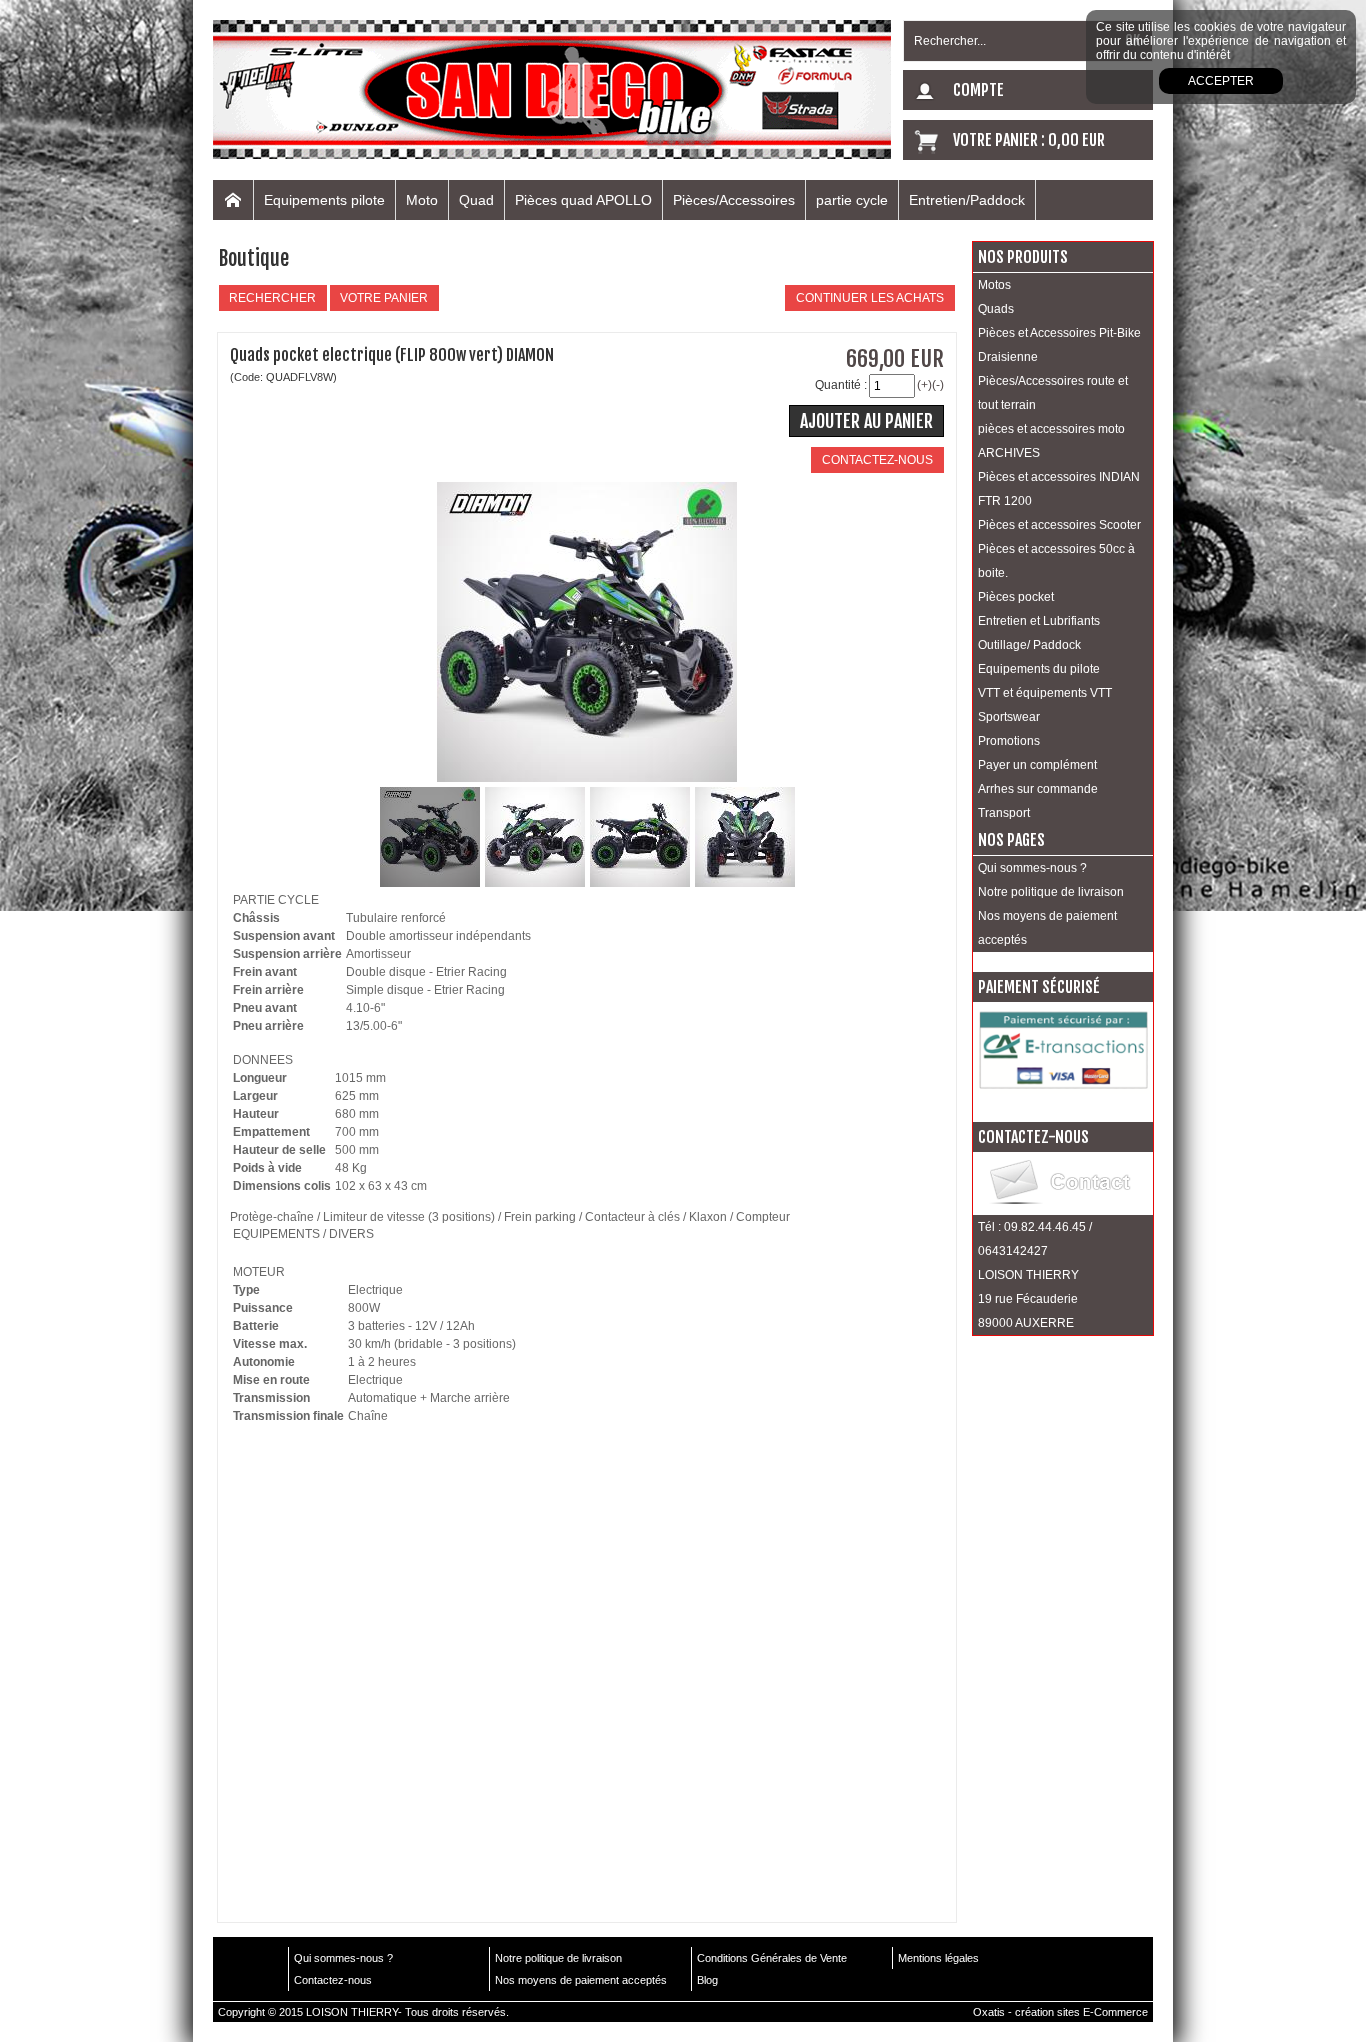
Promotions (1009, 741)
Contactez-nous (333, 1980)
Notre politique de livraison (1051, 892)
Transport (1004, 813)
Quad (476, 200)
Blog (707, 1980)
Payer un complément (1037, 765)
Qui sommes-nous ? (1032, 868)
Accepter (1221, 81)
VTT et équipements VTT (1045, 693)
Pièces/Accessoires (734, 200)
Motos (994, 285)
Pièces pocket (1016, 597)
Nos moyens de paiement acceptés (1047, 928)
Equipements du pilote (1039, 669)
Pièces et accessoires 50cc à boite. (1056, 561)
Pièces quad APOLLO (583, 200)
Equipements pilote (324, 200)
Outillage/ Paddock (1029, 645)
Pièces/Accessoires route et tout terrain (1053, 393)
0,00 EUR (1076, 140)
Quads (996, 309)
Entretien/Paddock (967, 200)
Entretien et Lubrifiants (1039, 621)
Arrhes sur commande (1038, 789)
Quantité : (841, 385)
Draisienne (1008, 357)
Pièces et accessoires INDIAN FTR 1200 (1059, 489)
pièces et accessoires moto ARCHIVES (1051, 441)
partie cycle (852, 200)
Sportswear (1009, 717)
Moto (422, 200)
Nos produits (1023, 257)
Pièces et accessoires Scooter (1059, 525)
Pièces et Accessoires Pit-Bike (1059, 333)
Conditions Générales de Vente (772, 1958)
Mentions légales (938, 1958)
